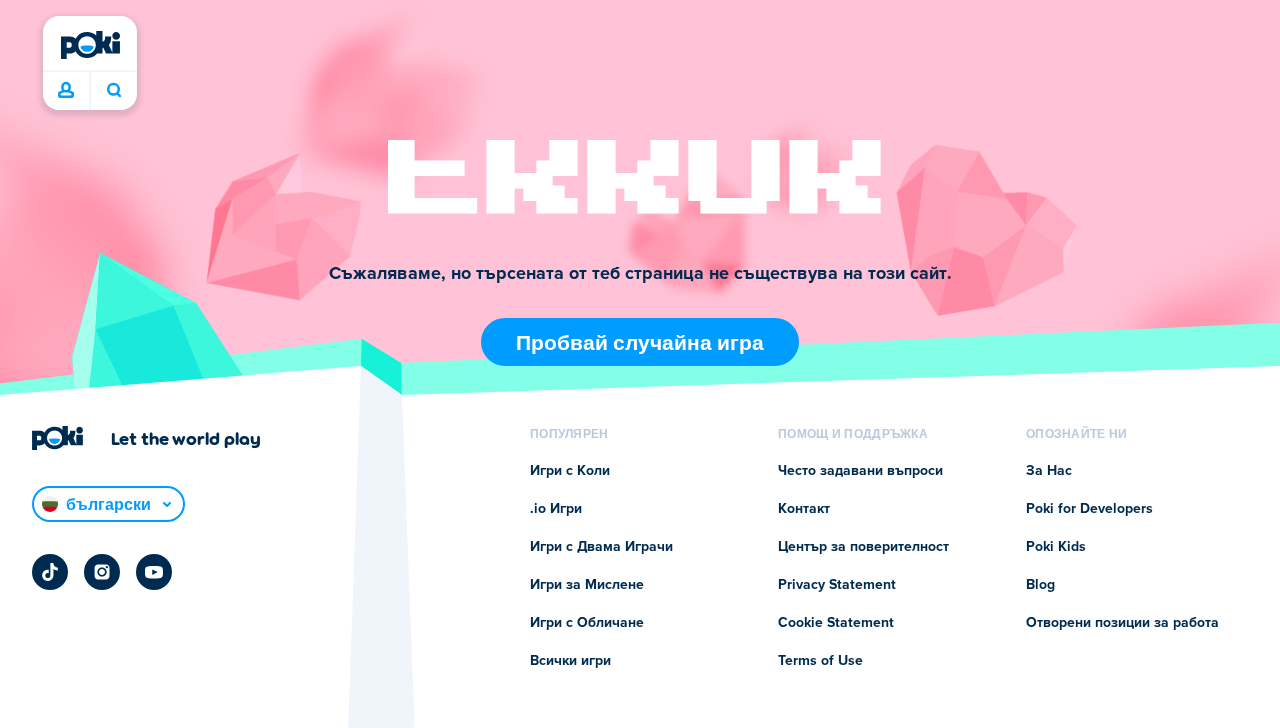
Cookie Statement (836, 623)
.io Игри (556, 509)
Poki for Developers (1089, 509)
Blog (1040, 585)
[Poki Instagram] (102, 572)
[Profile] (66, 91)
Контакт (804, 509)
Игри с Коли (570, 471)
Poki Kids (1056, 547)
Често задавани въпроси (860, 471)
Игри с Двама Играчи (601, 547)
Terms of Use (820, 661)
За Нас (1049, 471)
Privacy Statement (837, 585)
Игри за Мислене (587, 585)
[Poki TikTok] (50, 572)
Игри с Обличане (587, 623)
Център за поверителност (863, 547)
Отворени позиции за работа (1122, 623)
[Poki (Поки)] (90, 45)
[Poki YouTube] (154, 572)
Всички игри (570, 661)
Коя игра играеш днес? (113, 91)
